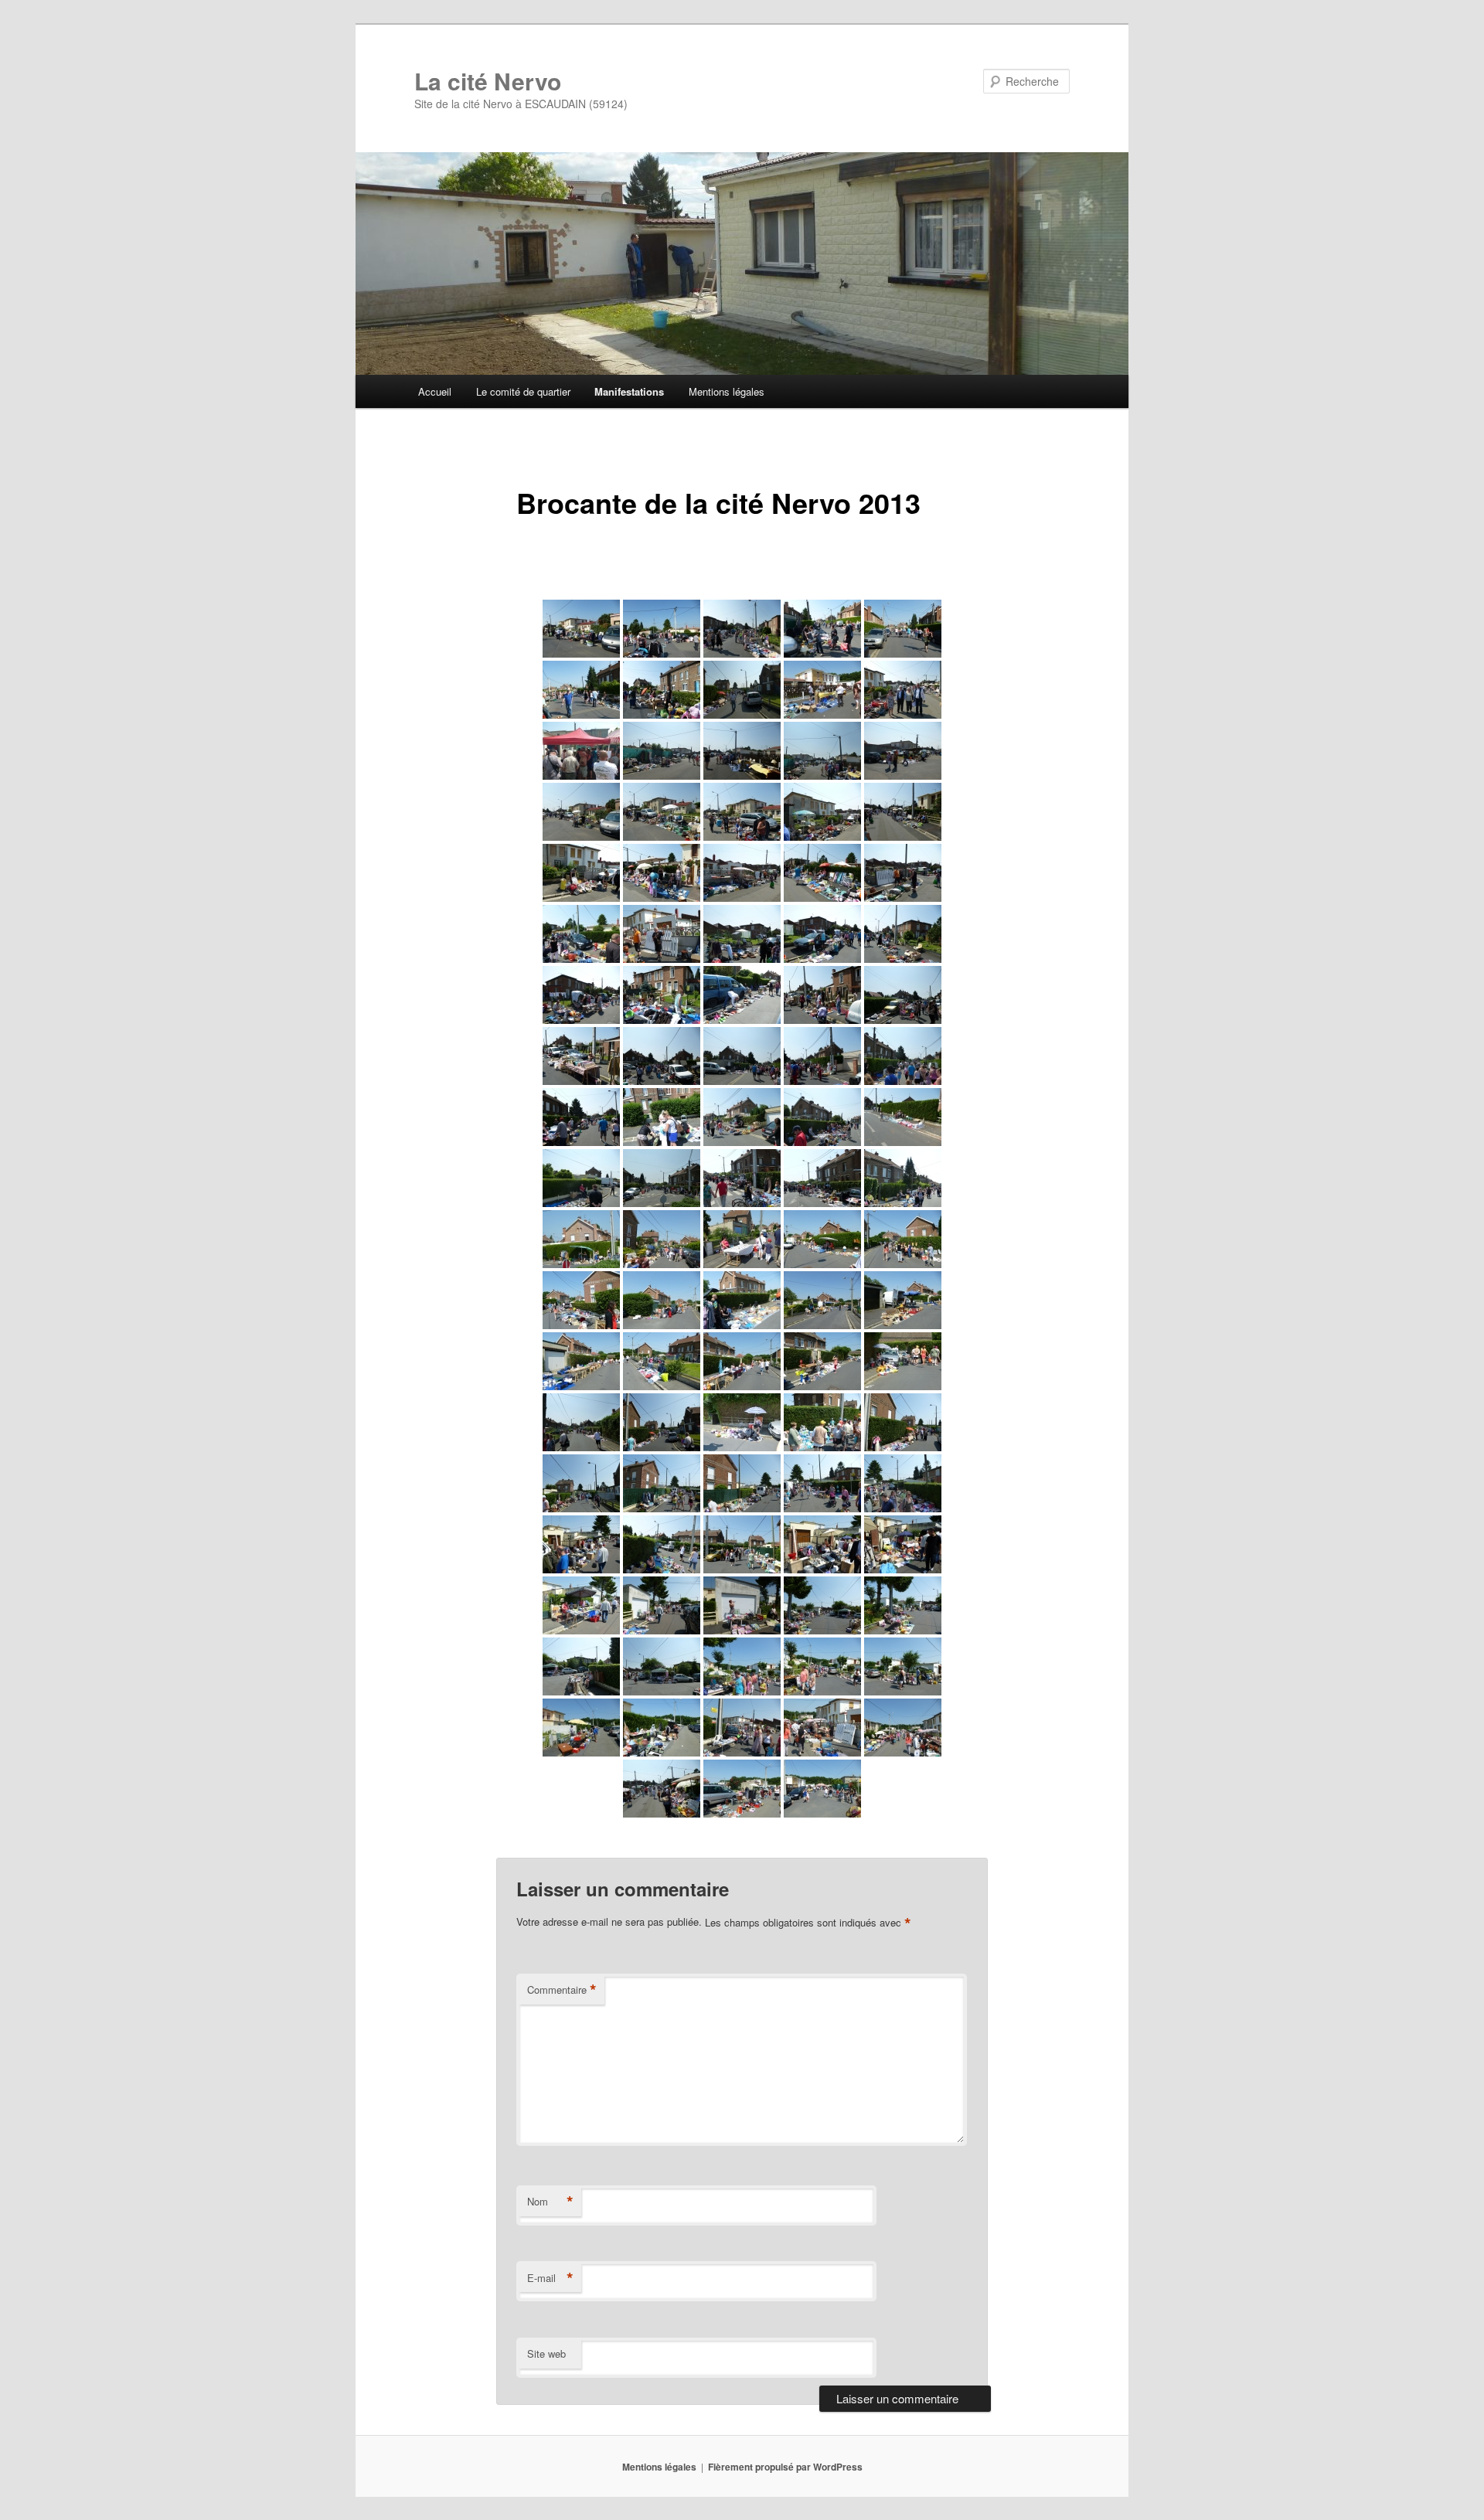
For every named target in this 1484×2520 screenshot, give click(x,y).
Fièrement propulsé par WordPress (785, 2467)
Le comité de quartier (523, 391)
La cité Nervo (488, 81)
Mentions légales (727, 391)
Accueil (435, 391)
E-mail (550, 2278)
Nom (550, 2202)
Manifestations (629, 391)
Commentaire (562, 1990)
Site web (546, 2353)
